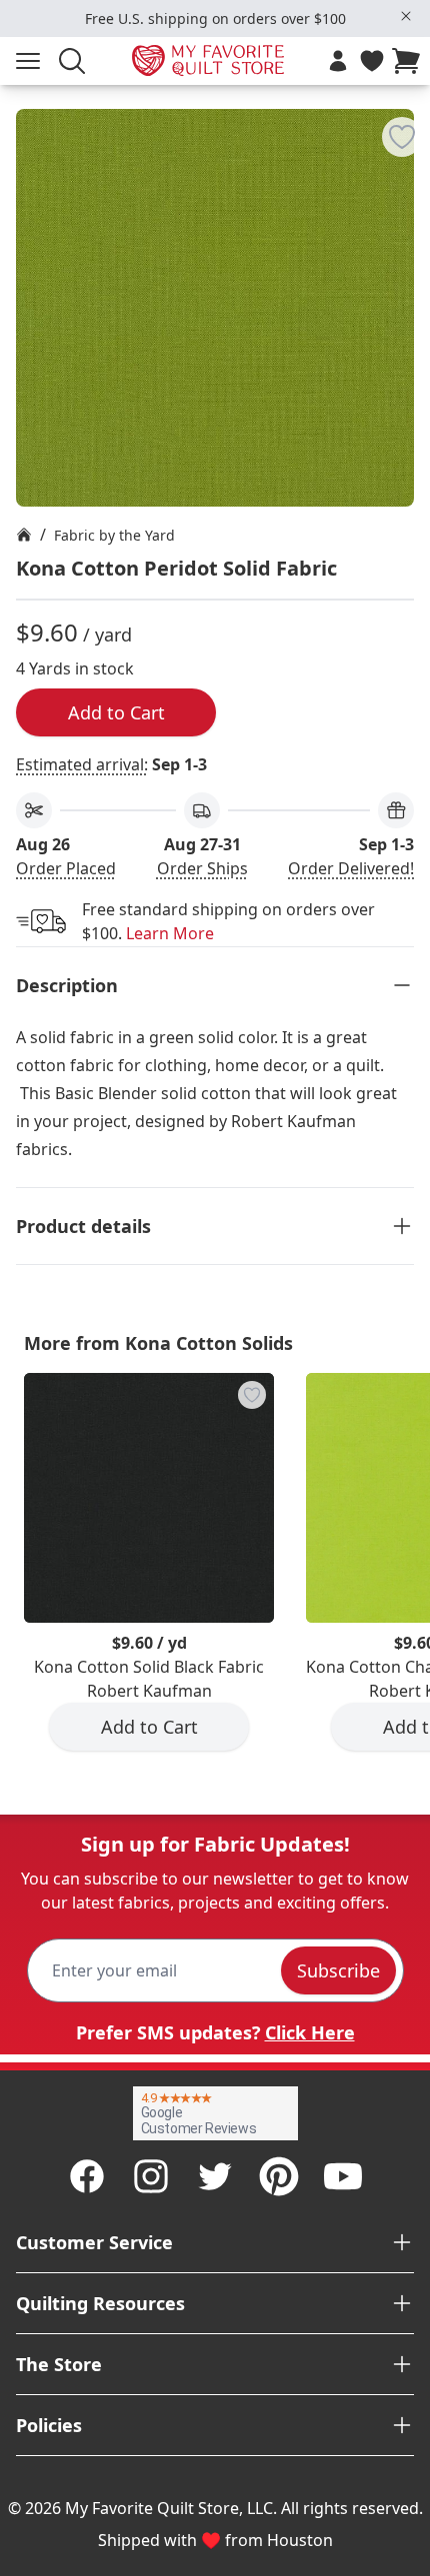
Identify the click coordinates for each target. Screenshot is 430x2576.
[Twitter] (215, 2176)
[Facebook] (87, 2176)
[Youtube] (343, 2176)
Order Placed (66, 868)
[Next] (422, 1578)
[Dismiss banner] (406, 16)
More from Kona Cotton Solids (158, 1343)
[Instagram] (151, 2176)
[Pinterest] (279, 2176)
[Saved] (372, 61)
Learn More (170, 933)
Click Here (310, 2032)
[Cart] (410, 61)
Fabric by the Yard (114, 535)
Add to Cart (116, 712)
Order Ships (202, 868)
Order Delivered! (351, 868)
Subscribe (338, 1970)
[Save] (402, 137)
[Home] (24, 535)
